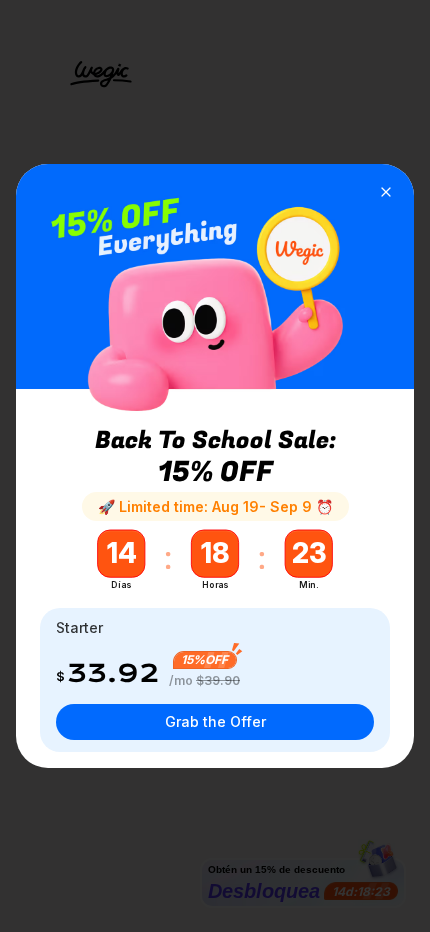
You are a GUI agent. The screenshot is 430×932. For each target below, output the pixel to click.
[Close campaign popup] (386, 192)
